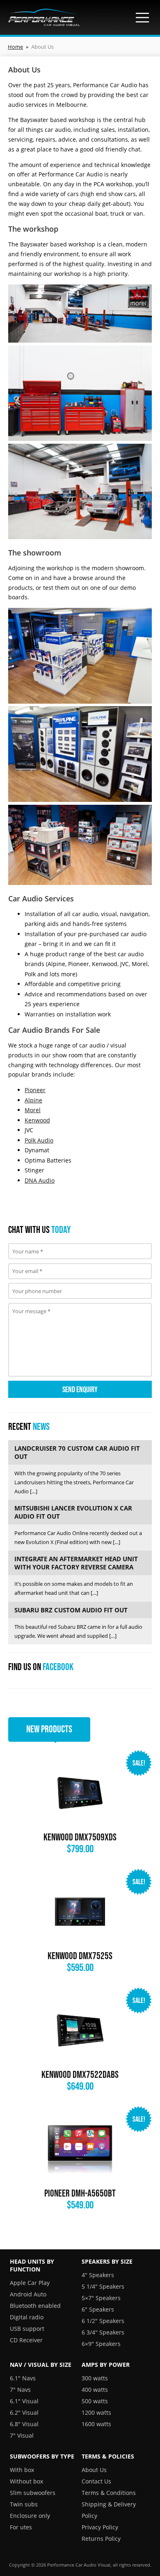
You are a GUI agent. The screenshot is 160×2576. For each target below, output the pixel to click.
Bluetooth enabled (35, 2306)
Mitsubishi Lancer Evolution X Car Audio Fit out (73, 1512)
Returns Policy (101, 2539)
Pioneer (35, 1090)
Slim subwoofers (33, 2493)
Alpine (33, 1100)
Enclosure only (30, 2516)
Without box (26, 2481)
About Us (94, 2470)
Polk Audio (39, 1140)
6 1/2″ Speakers (103, 2321)
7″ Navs (20, 2390)
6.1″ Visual (24, 2401)
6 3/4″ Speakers (103, 2332)
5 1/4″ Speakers (103, 2286)
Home (15, 47)
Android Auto (28, 2294)
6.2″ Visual (24, 2412)
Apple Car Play (30, 2283)
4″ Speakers (98, 2275)
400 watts (95, 2390)
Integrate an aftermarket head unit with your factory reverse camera (76, 1563)
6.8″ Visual (24, 2424)
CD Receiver (26, 2340)
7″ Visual (22, 2435)
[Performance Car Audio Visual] (44, 17)
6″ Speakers (98, 2309)
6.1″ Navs (23, 2378)
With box (22, 2470)
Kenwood (37, 1120)
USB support (27, 2329)
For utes (21, 2527)
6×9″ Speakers (101, 2344)
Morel (33, 1110)
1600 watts (96, 2424)
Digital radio (27, 2317)
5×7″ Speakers (101, 2298)
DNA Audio (40, 1180)
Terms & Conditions (109, 2493)
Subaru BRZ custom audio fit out (71, 1610)
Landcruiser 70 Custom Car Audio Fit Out (77, 1452)
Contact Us (96, 2481)
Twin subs (24, 2504)
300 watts (95, 2378)
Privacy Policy (100, 2527)
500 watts (95, 2401)
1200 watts (96, 2412)
